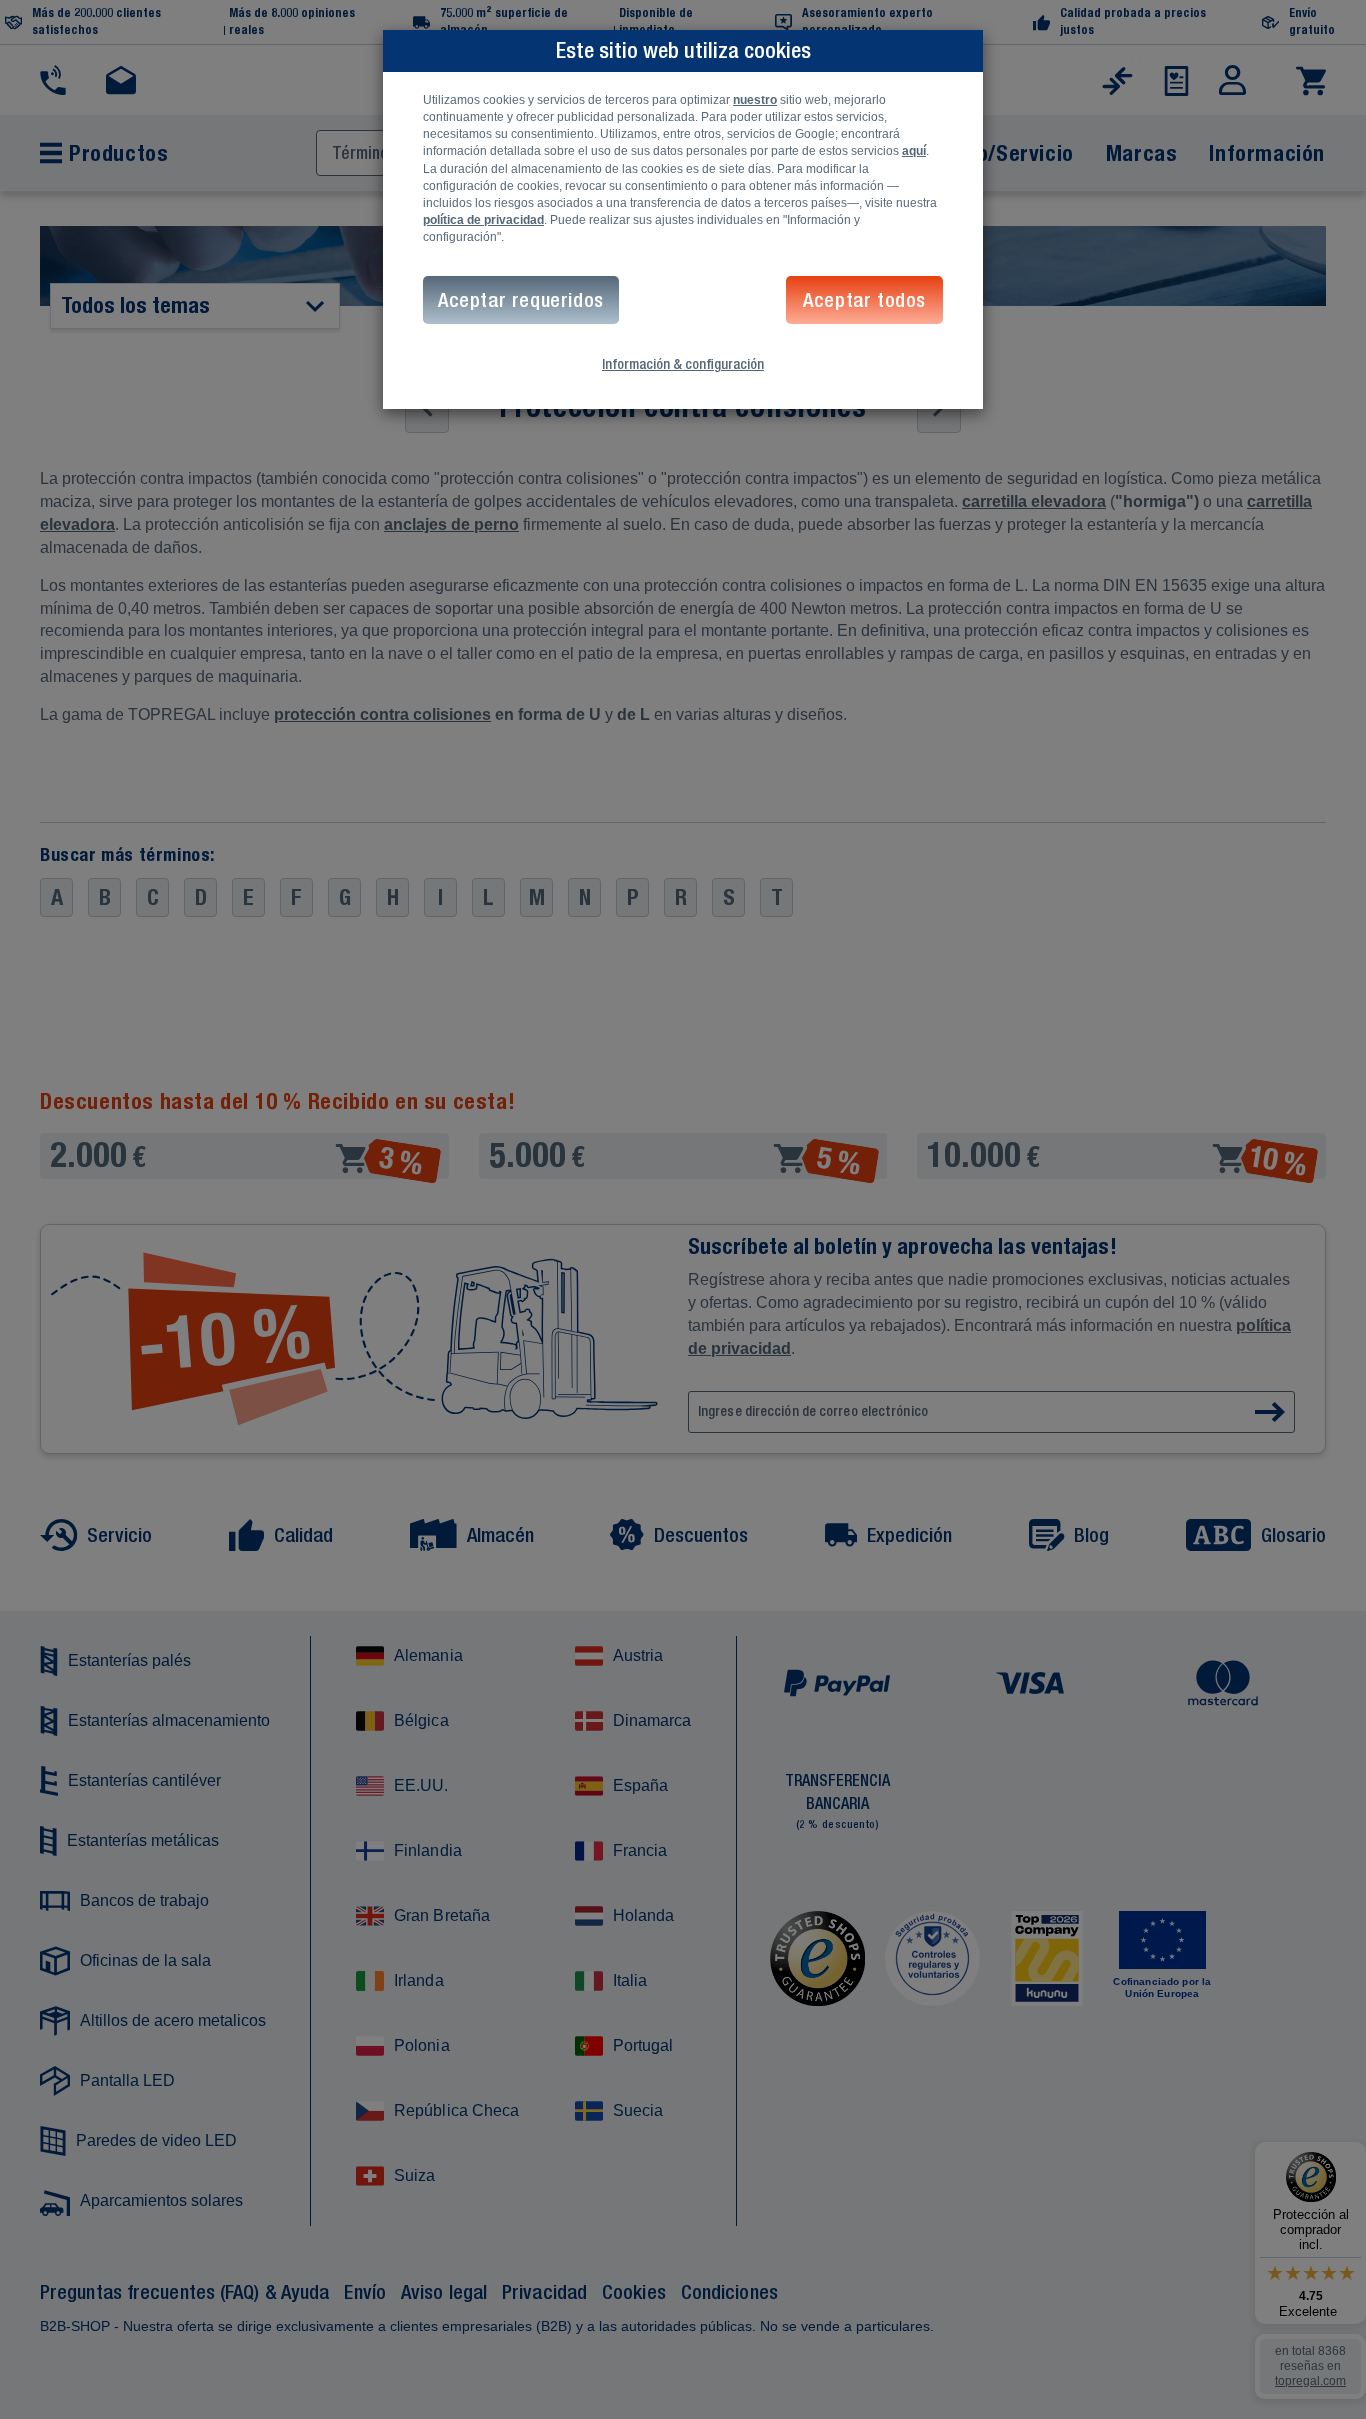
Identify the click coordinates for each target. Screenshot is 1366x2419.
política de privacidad (483, 220)
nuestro (755, 100)
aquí (914, 151)
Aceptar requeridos (521, 299)
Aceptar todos (864, 299)
